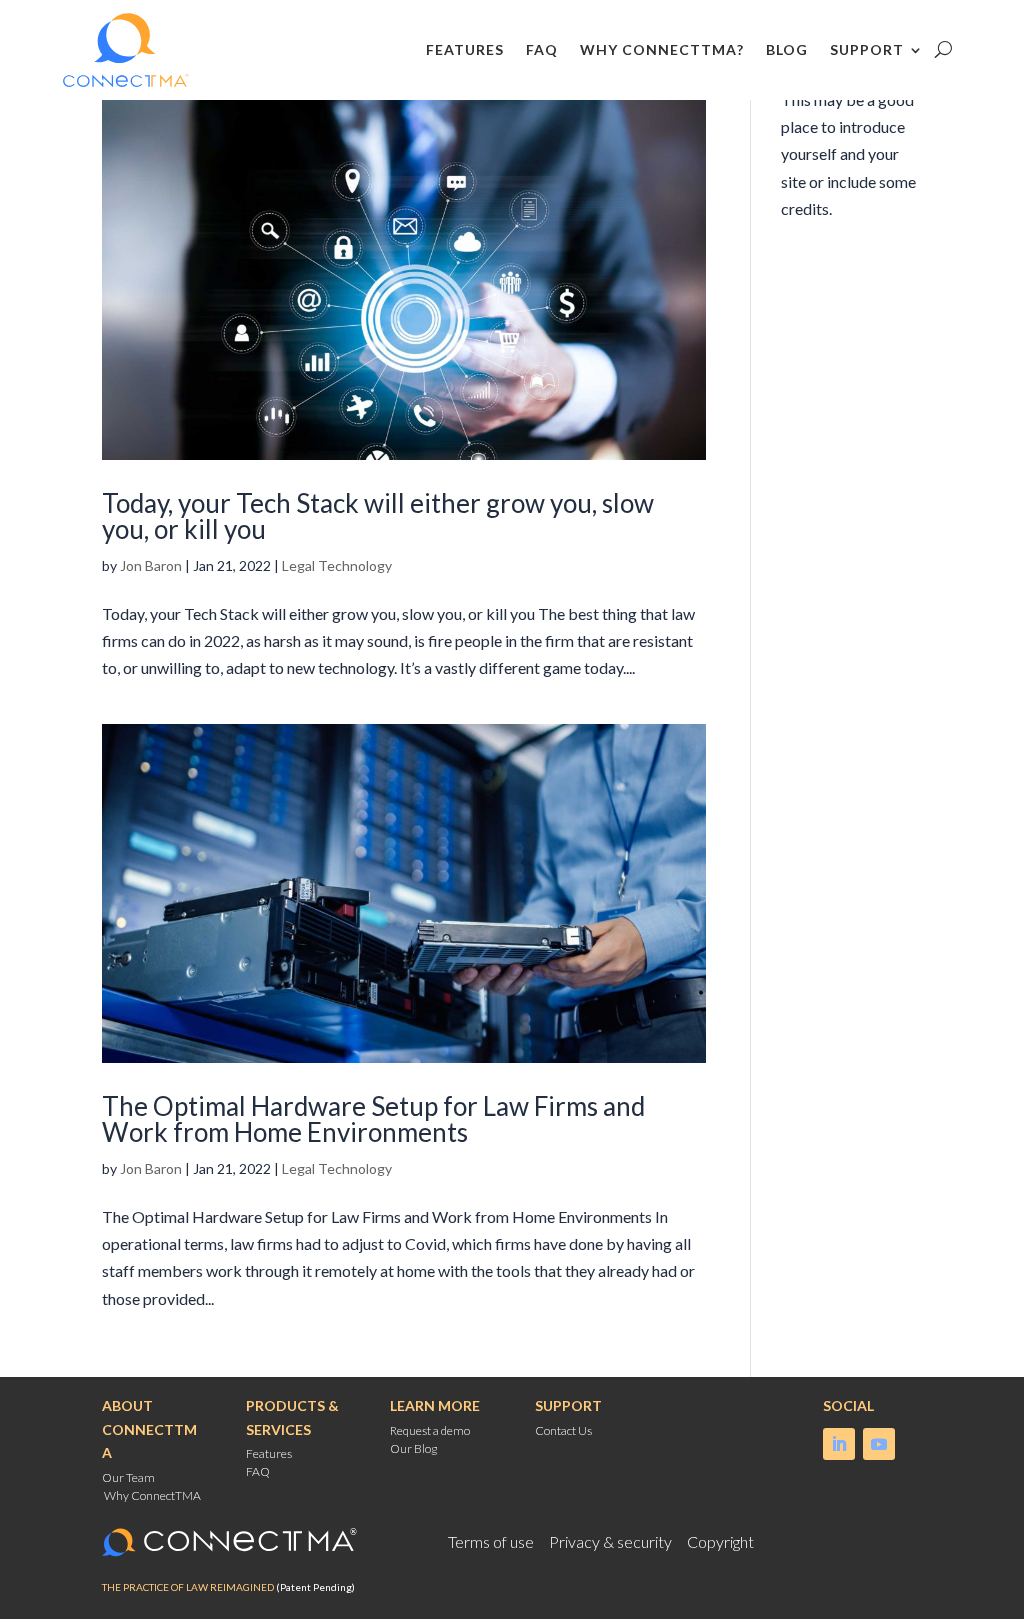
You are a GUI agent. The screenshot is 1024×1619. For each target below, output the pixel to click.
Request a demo (430, 1430)
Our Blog (414, 1448)
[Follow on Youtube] (879, 1444)
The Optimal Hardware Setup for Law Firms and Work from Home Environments (373, 1119)
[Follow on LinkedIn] (839, 1444)
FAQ (542, 49)
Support (867, 49)
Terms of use (492, 1541)
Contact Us (563, 1430)
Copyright (720, 1541)
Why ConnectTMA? (662, 49)
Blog (787, 49)
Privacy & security (612, 1541)
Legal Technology (337, 565)
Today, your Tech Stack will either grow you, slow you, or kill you (378, 516)
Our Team (128, 1477)
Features (465, 49)
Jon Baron (151, 565)
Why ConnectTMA (152, 1495)
